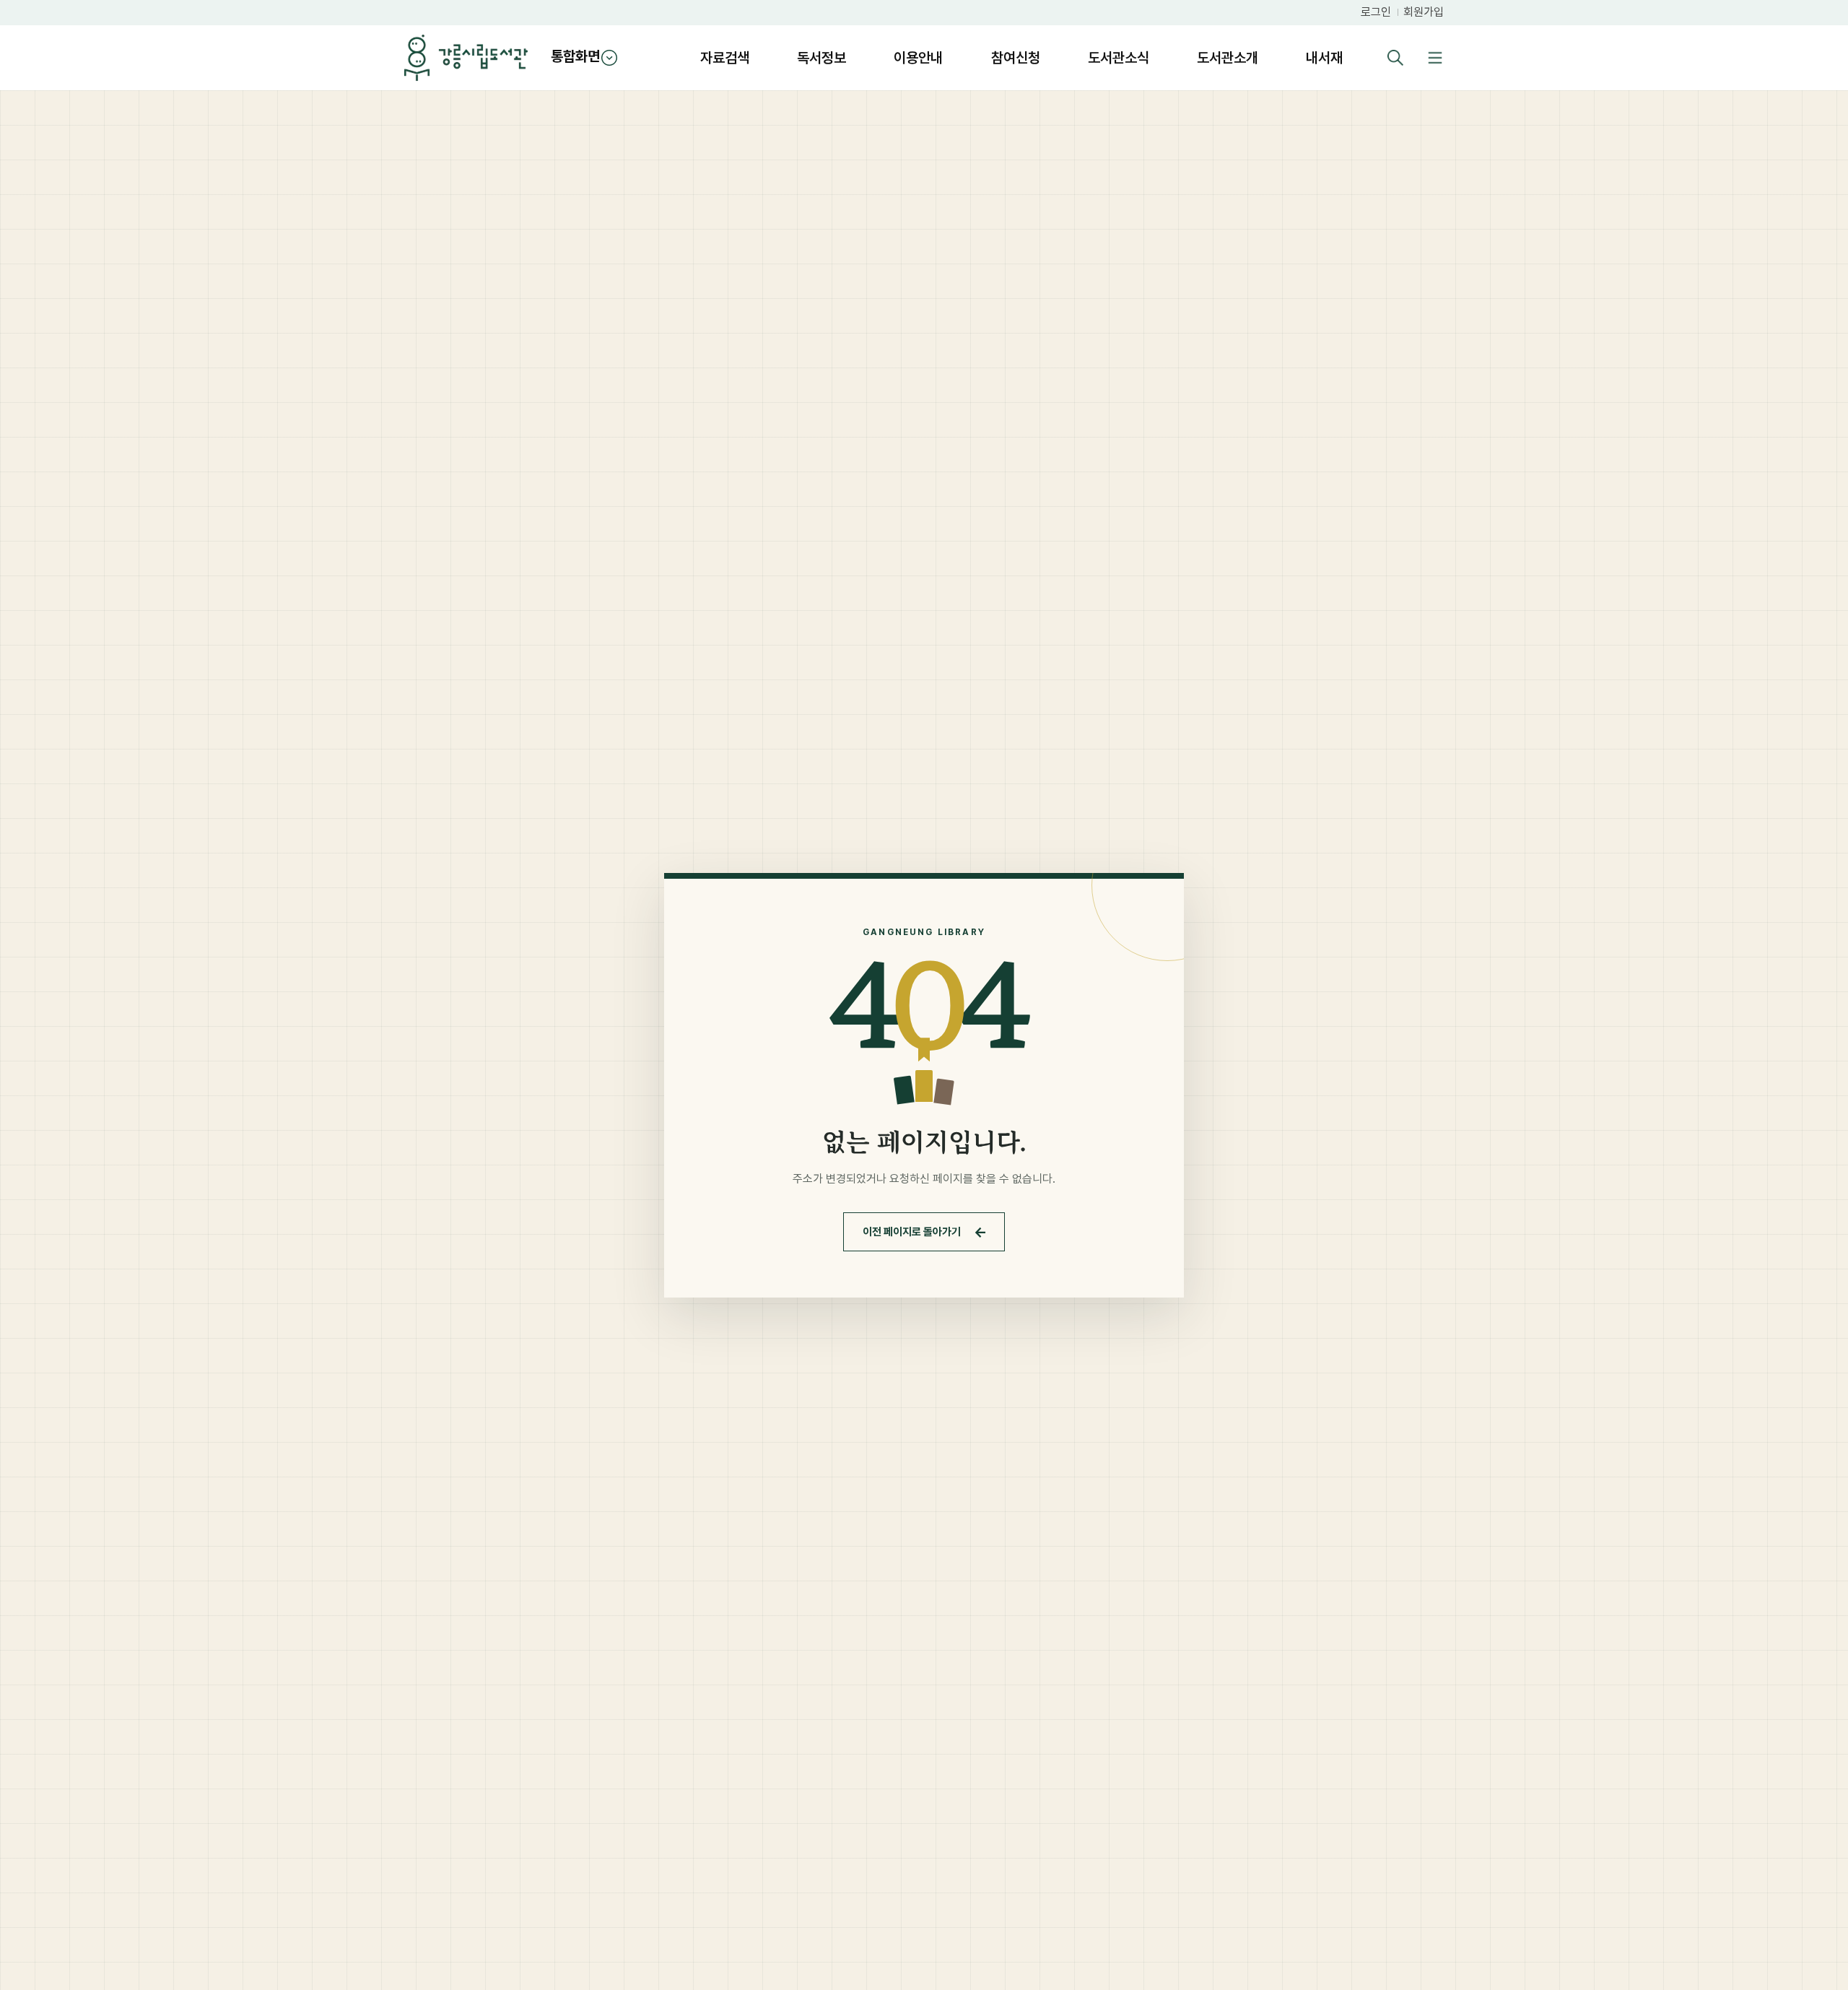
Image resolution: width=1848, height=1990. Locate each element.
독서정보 (821, 58)
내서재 (1324, 58)
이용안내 (918, 58)
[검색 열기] (1395, 58)
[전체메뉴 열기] (1435, 58)
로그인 (1376, 12)
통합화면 (575, 56)
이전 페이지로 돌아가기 (925, 1232)
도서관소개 (1228, 58)
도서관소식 (1119, 58)
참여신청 (1016, 58)
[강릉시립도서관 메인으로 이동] (466, 58)
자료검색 (725, 58)
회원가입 (1424, 12)
